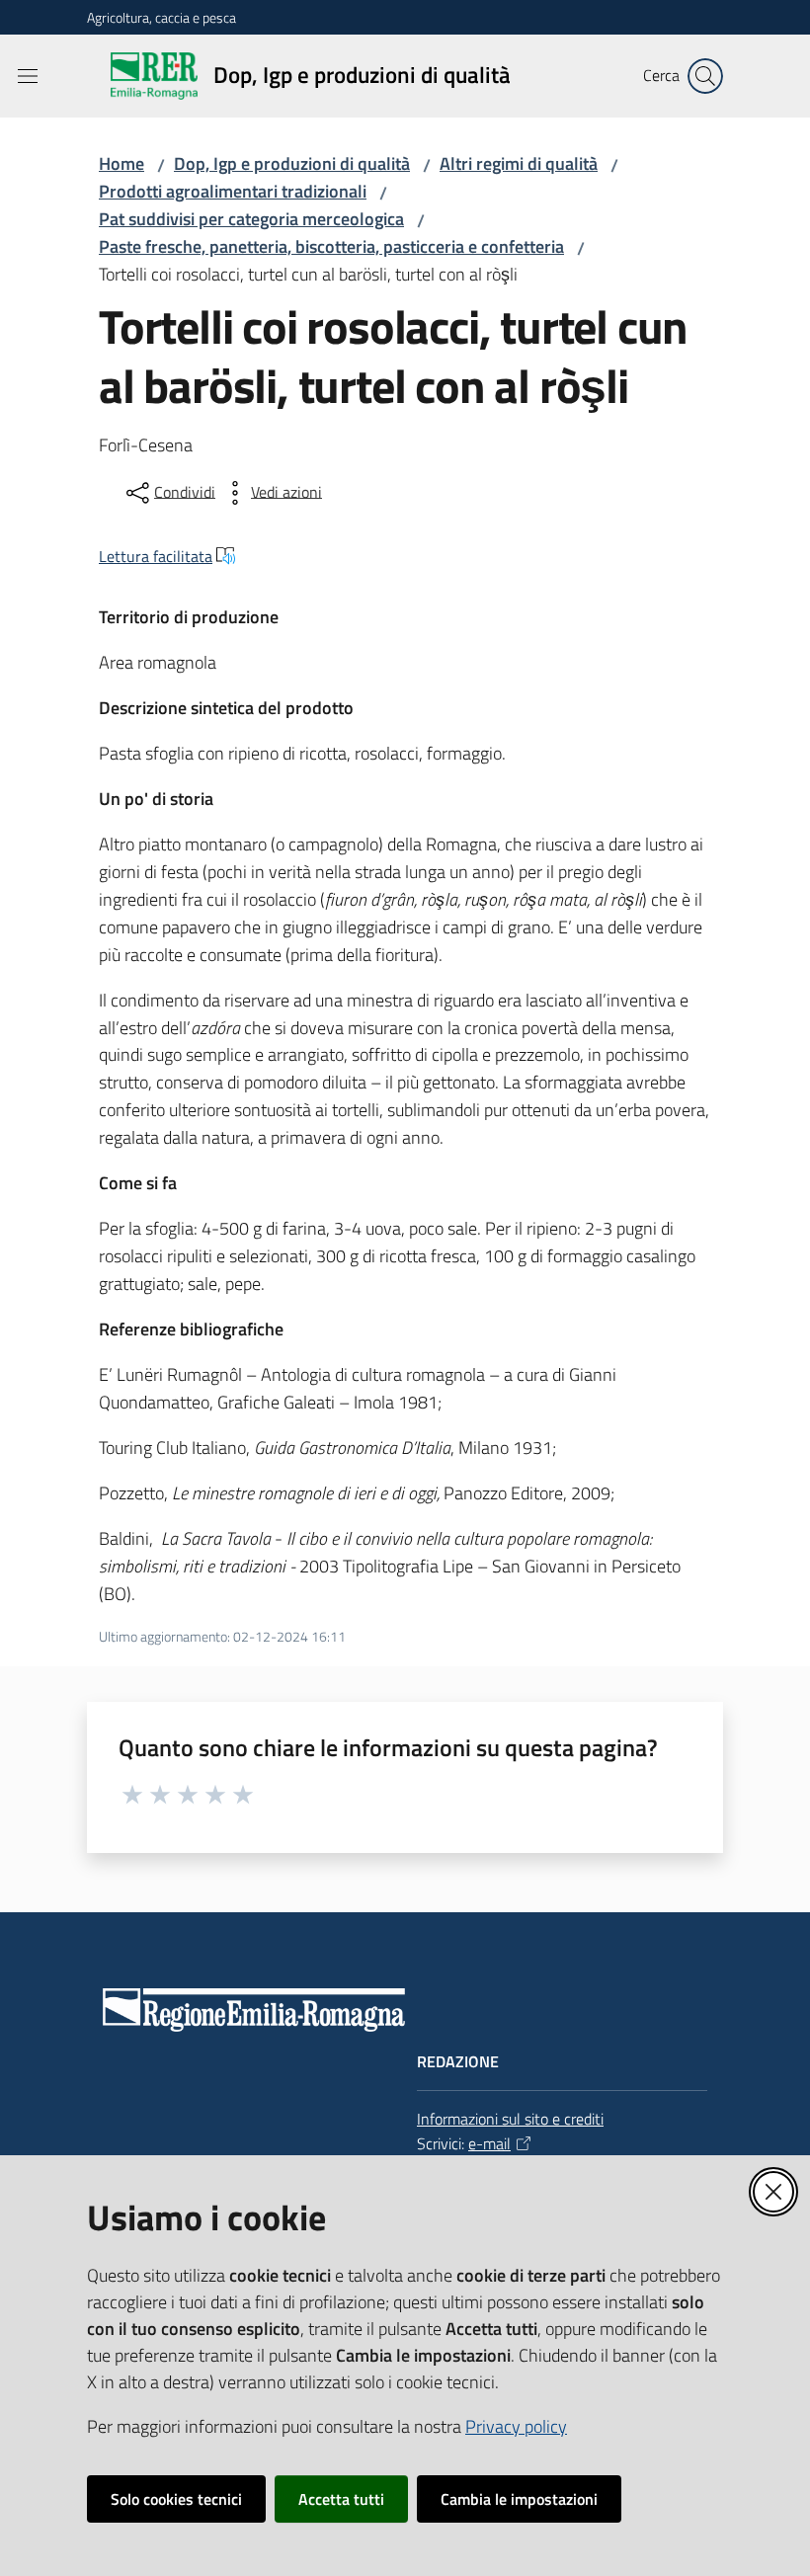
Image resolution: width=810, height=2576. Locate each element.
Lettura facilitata (156, 556)
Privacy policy (516, 2426)
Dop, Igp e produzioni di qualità (292, 163)
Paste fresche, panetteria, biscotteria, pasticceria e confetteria (331, 246)
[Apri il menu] (28, 76)
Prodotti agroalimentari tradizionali (233, 191)
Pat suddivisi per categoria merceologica (251, 219)
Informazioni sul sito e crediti (510, 2119)
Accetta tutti (341, 2499)
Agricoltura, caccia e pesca (162, 17)
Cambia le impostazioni (519, 2499)
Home (121, 163)
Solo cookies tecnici (176, 2499)
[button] (705, 76)
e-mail (489, 2143)
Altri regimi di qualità (519, 163)
